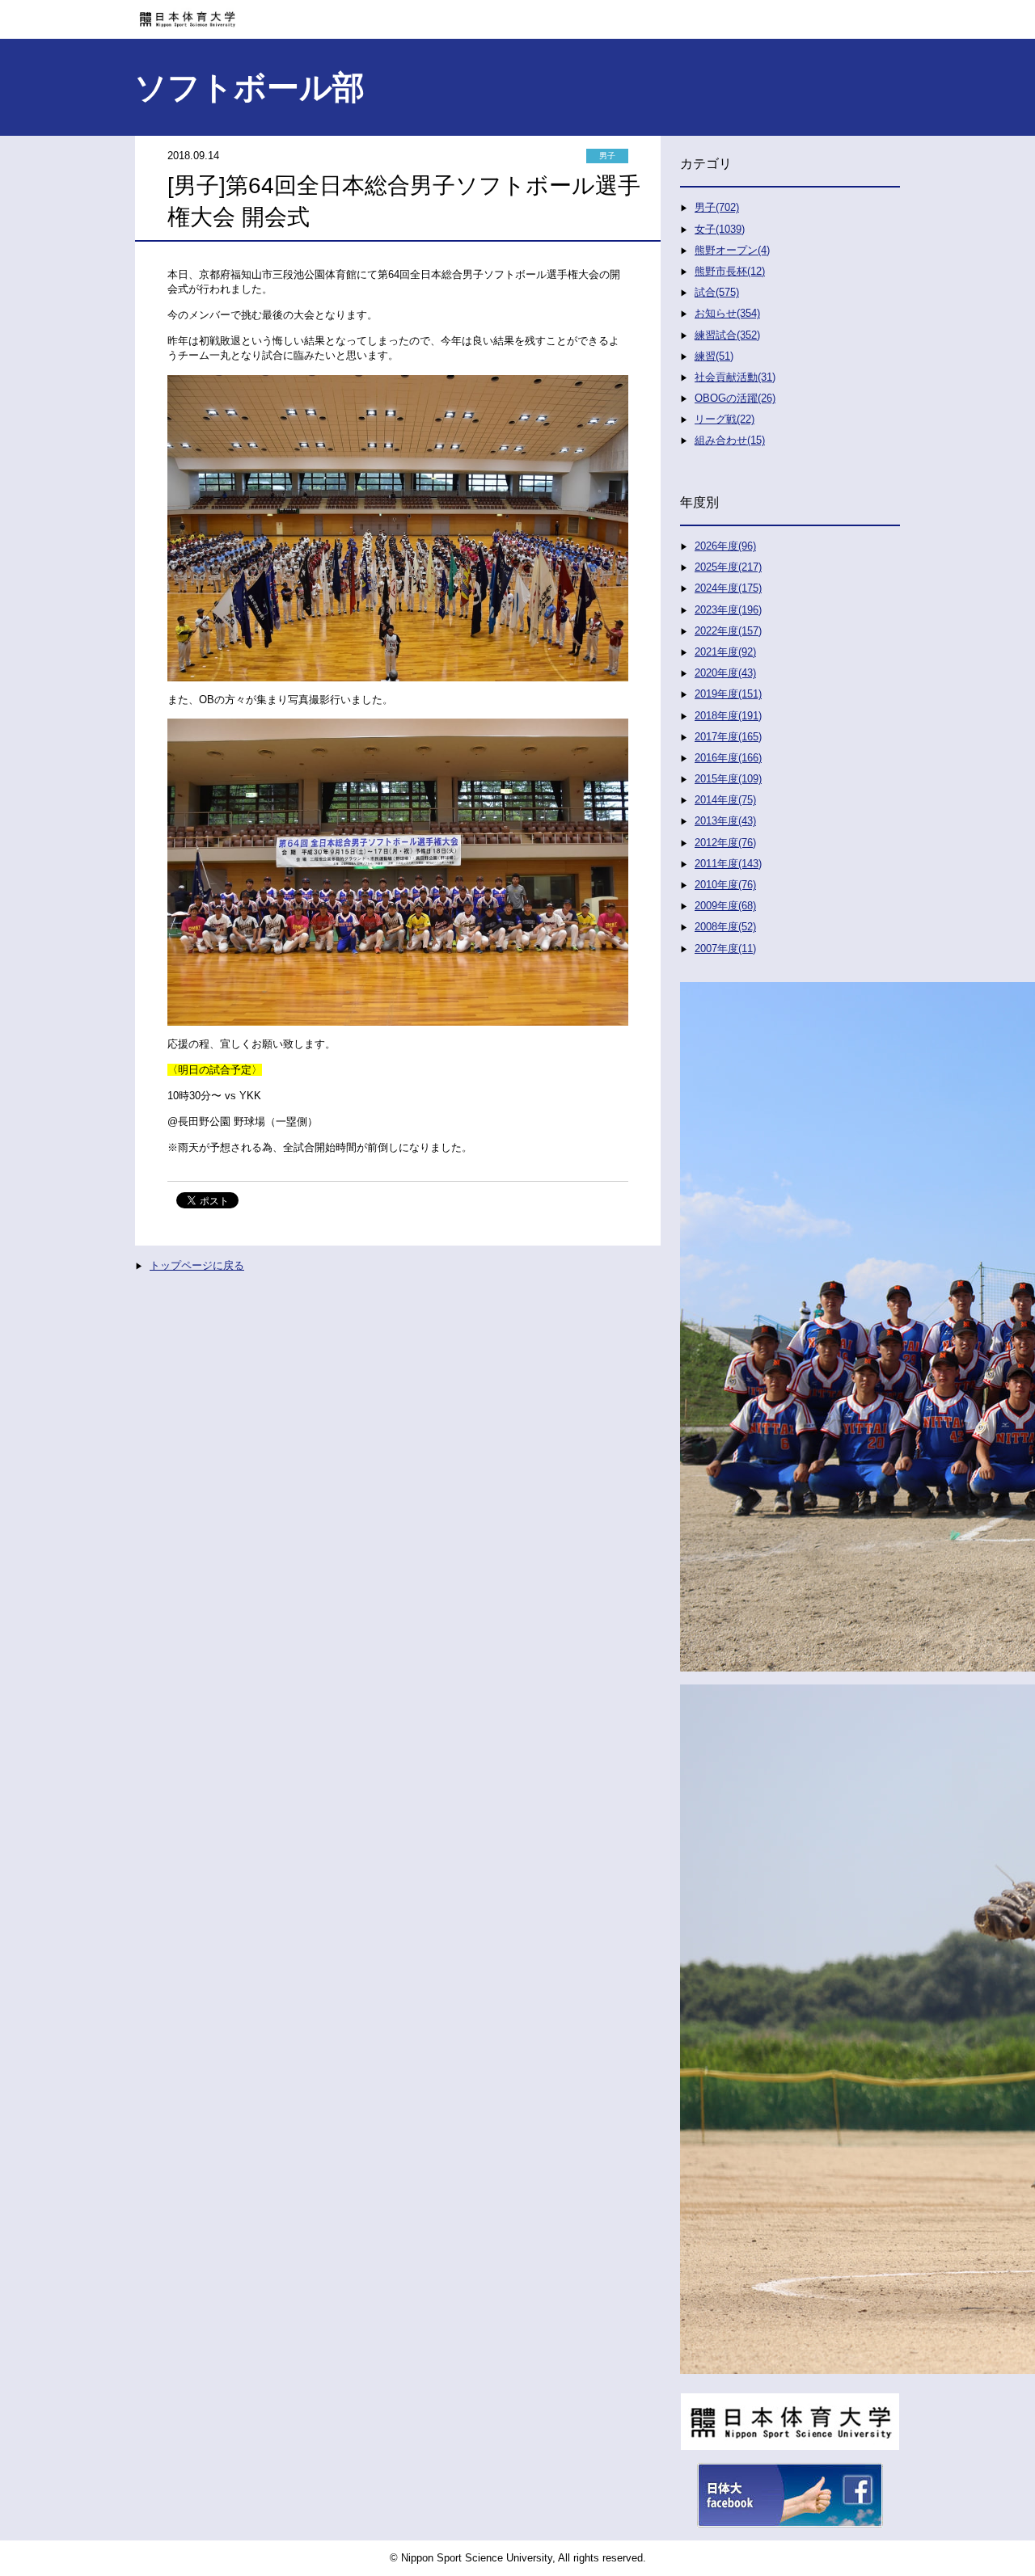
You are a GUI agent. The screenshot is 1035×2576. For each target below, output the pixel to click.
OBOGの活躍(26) (735, 398)
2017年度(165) (728, 737)
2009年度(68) (725, 906)
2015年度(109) (728, 779)
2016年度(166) (728, 758)
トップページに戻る (197, 1265)
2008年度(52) (725, 927)
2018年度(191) (728, 716)
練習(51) (714, 356)
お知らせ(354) (727, 313)
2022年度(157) (728, 631)
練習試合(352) (727, 335)
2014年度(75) (725, 800)
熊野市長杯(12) (730, 271)
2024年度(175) (728, 588)
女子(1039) (720, 229)
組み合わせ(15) (730, 440)
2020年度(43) (725, 673)
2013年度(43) (725, 821)
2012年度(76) (725, 843)
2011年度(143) (728, 864)
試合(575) (717, 292)
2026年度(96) (725, 546)
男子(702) (717, 207)
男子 (607, 156)
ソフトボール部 (249, 87)
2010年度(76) (725, 885)
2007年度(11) (725, 949)
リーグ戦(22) (724, 419)
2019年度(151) (728, 694)
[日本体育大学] (517, 14)
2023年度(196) (728, 610)
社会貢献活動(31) (735, 377)
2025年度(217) (728, 567)
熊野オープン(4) (732, 250)
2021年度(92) (725, 652)
